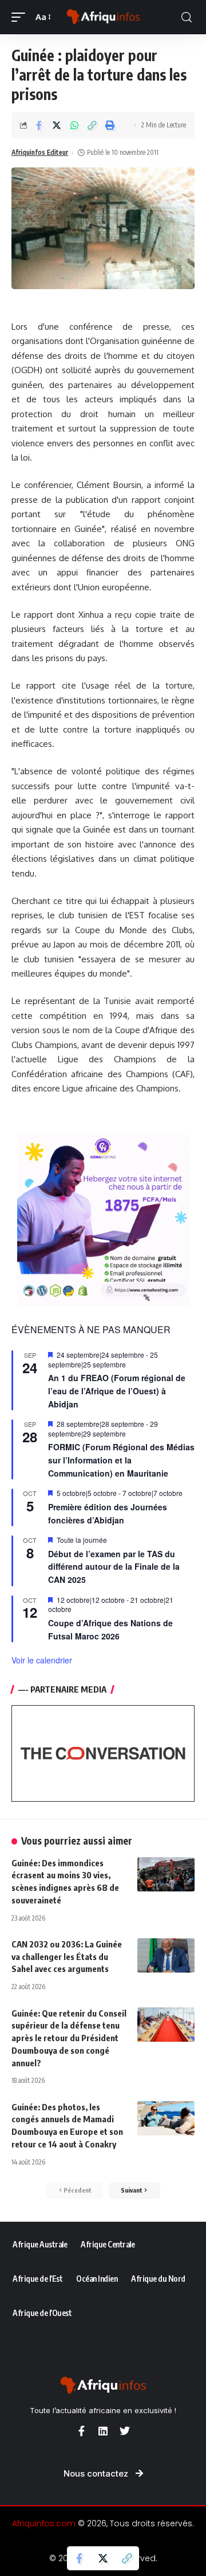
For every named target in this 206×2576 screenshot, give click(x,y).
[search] (187, 17)
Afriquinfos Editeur (40, 152)
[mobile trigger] (21, 17)
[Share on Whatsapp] (74, 125)
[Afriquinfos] (103, 17)
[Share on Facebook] (39, 125)
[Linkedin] (103, 2431)
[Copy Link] (92, 125)
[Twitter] (125, 2431)
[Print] (110, 125)
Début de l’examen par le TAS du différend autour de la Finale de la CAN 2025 (114, 1567)
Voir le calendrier (42, 1660)
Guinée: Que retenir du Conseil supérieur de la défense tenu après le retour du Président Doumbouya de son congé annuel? (69, 2038)
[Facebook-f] (81, 2431)
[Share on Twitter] (57, 125)
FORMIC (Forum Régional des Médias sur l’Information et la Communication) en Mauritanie (121, 1460)
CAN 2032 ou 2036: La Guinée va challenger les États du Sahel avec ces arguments (67, 1957)
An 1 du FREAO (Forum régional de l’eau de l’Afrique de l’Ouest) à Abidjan (117, 1391)
